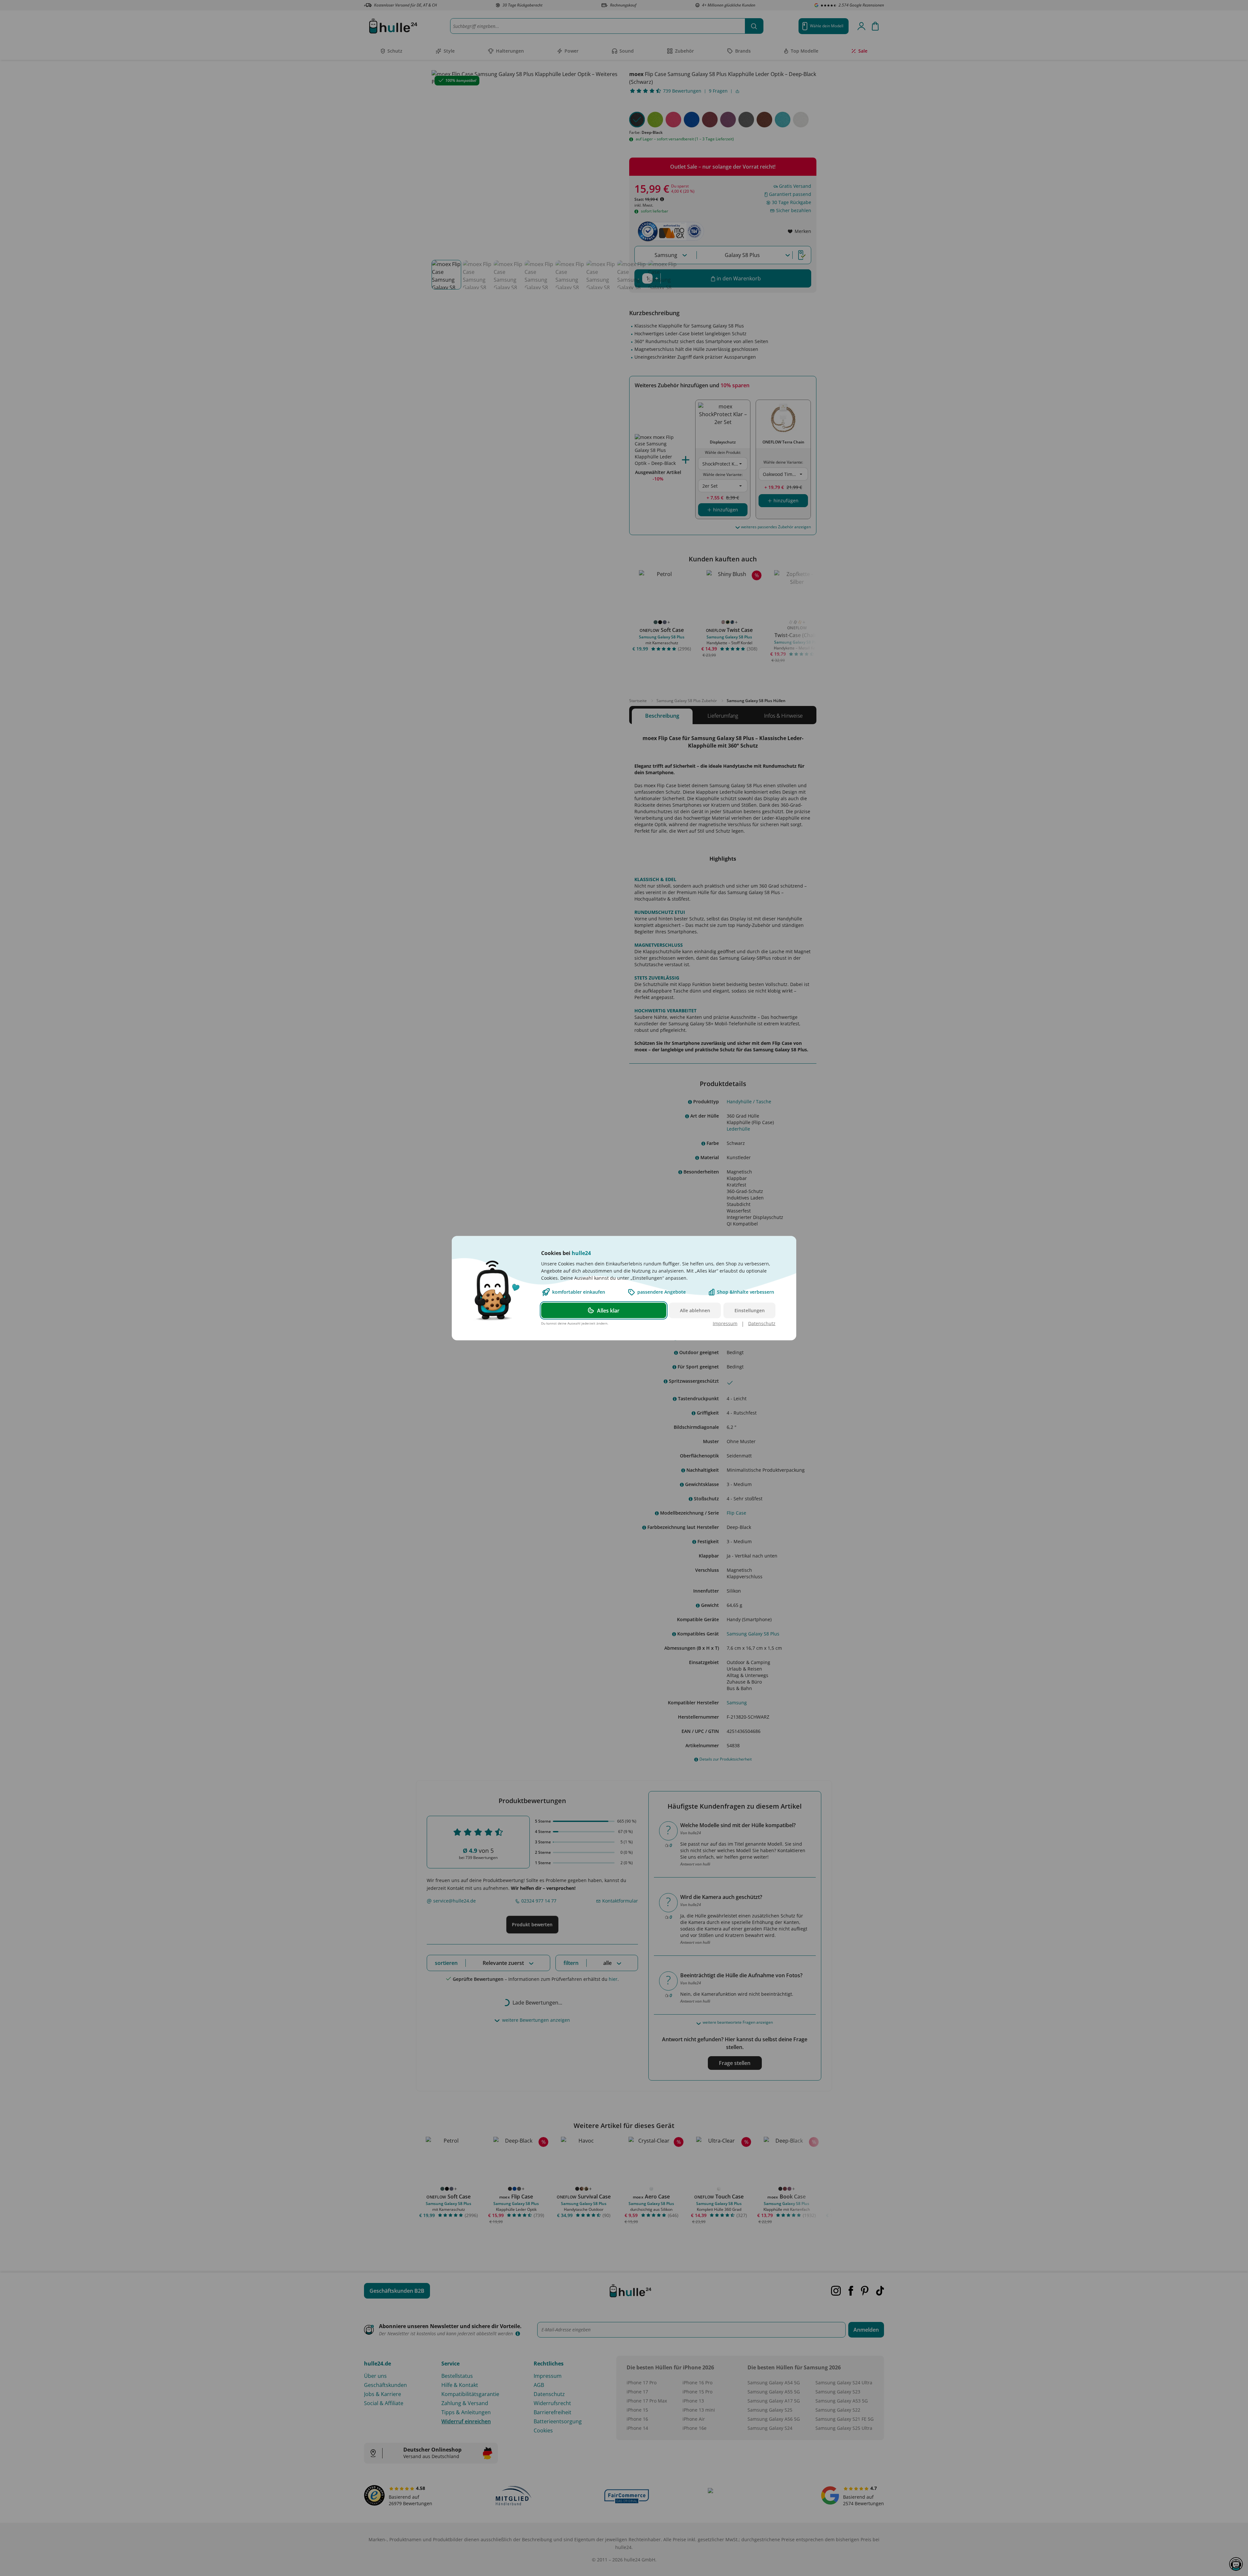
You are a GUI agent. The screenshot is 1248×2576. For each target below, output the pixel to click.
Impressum (725, 1323)
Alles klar (608, 1310)
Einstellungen (750, 1310)
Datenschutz (762, 1323)
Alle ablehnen (695, 1310)
